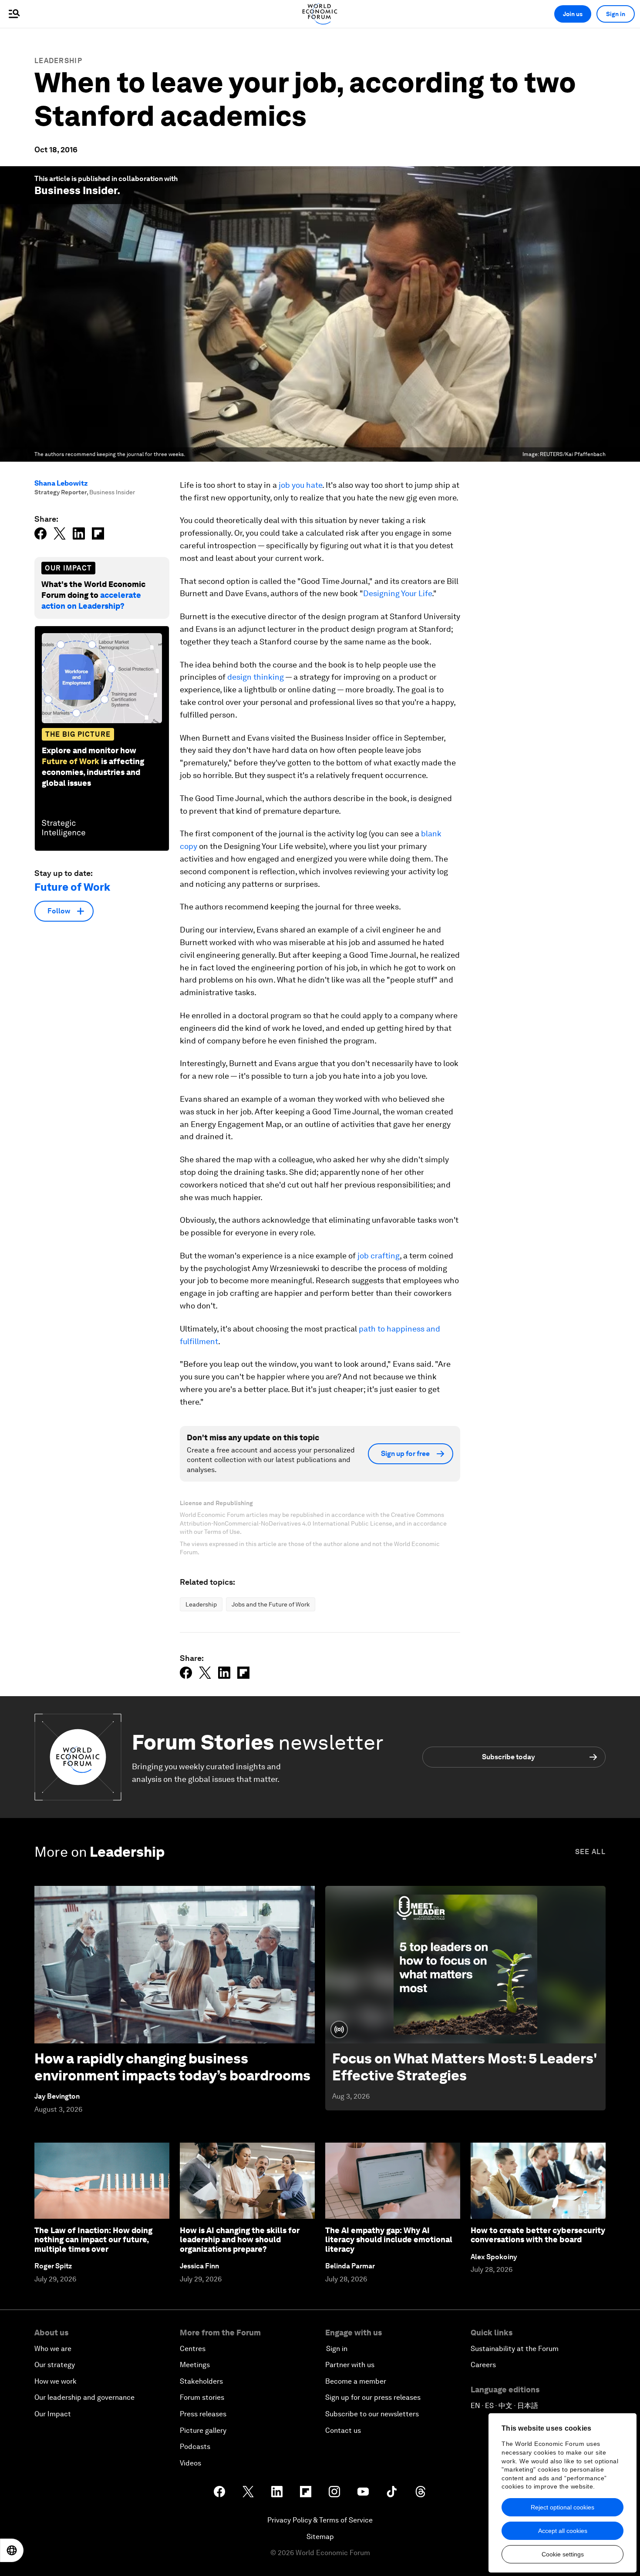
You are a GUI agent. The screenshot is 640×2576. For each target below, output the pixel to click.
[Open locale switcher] (12, 2550)
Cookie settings (563, 2554)
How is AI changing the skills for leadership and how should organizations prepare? (240, 2240)
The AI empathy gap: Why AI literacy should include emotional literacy (389, 2240)
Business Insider (76, 190)
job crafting (379, 1256)
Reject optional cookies (563, 2507)
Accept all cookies (563, 2531)
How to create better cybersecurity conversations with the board (538, 2235)
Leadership (58, 61)
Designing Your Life (397, 593)
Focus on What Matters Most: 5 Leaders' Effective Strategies (465, 2067)
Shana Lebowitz (61, 483)
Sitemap (320, 2537)
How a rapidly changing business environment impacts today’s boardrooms (172, 2067)
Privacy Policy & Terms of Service (320, 2520)
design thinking (256, 677)
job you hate (300, 485)
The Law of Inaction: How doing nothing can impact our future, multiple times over (93, 2240)
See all (590, 1852)
